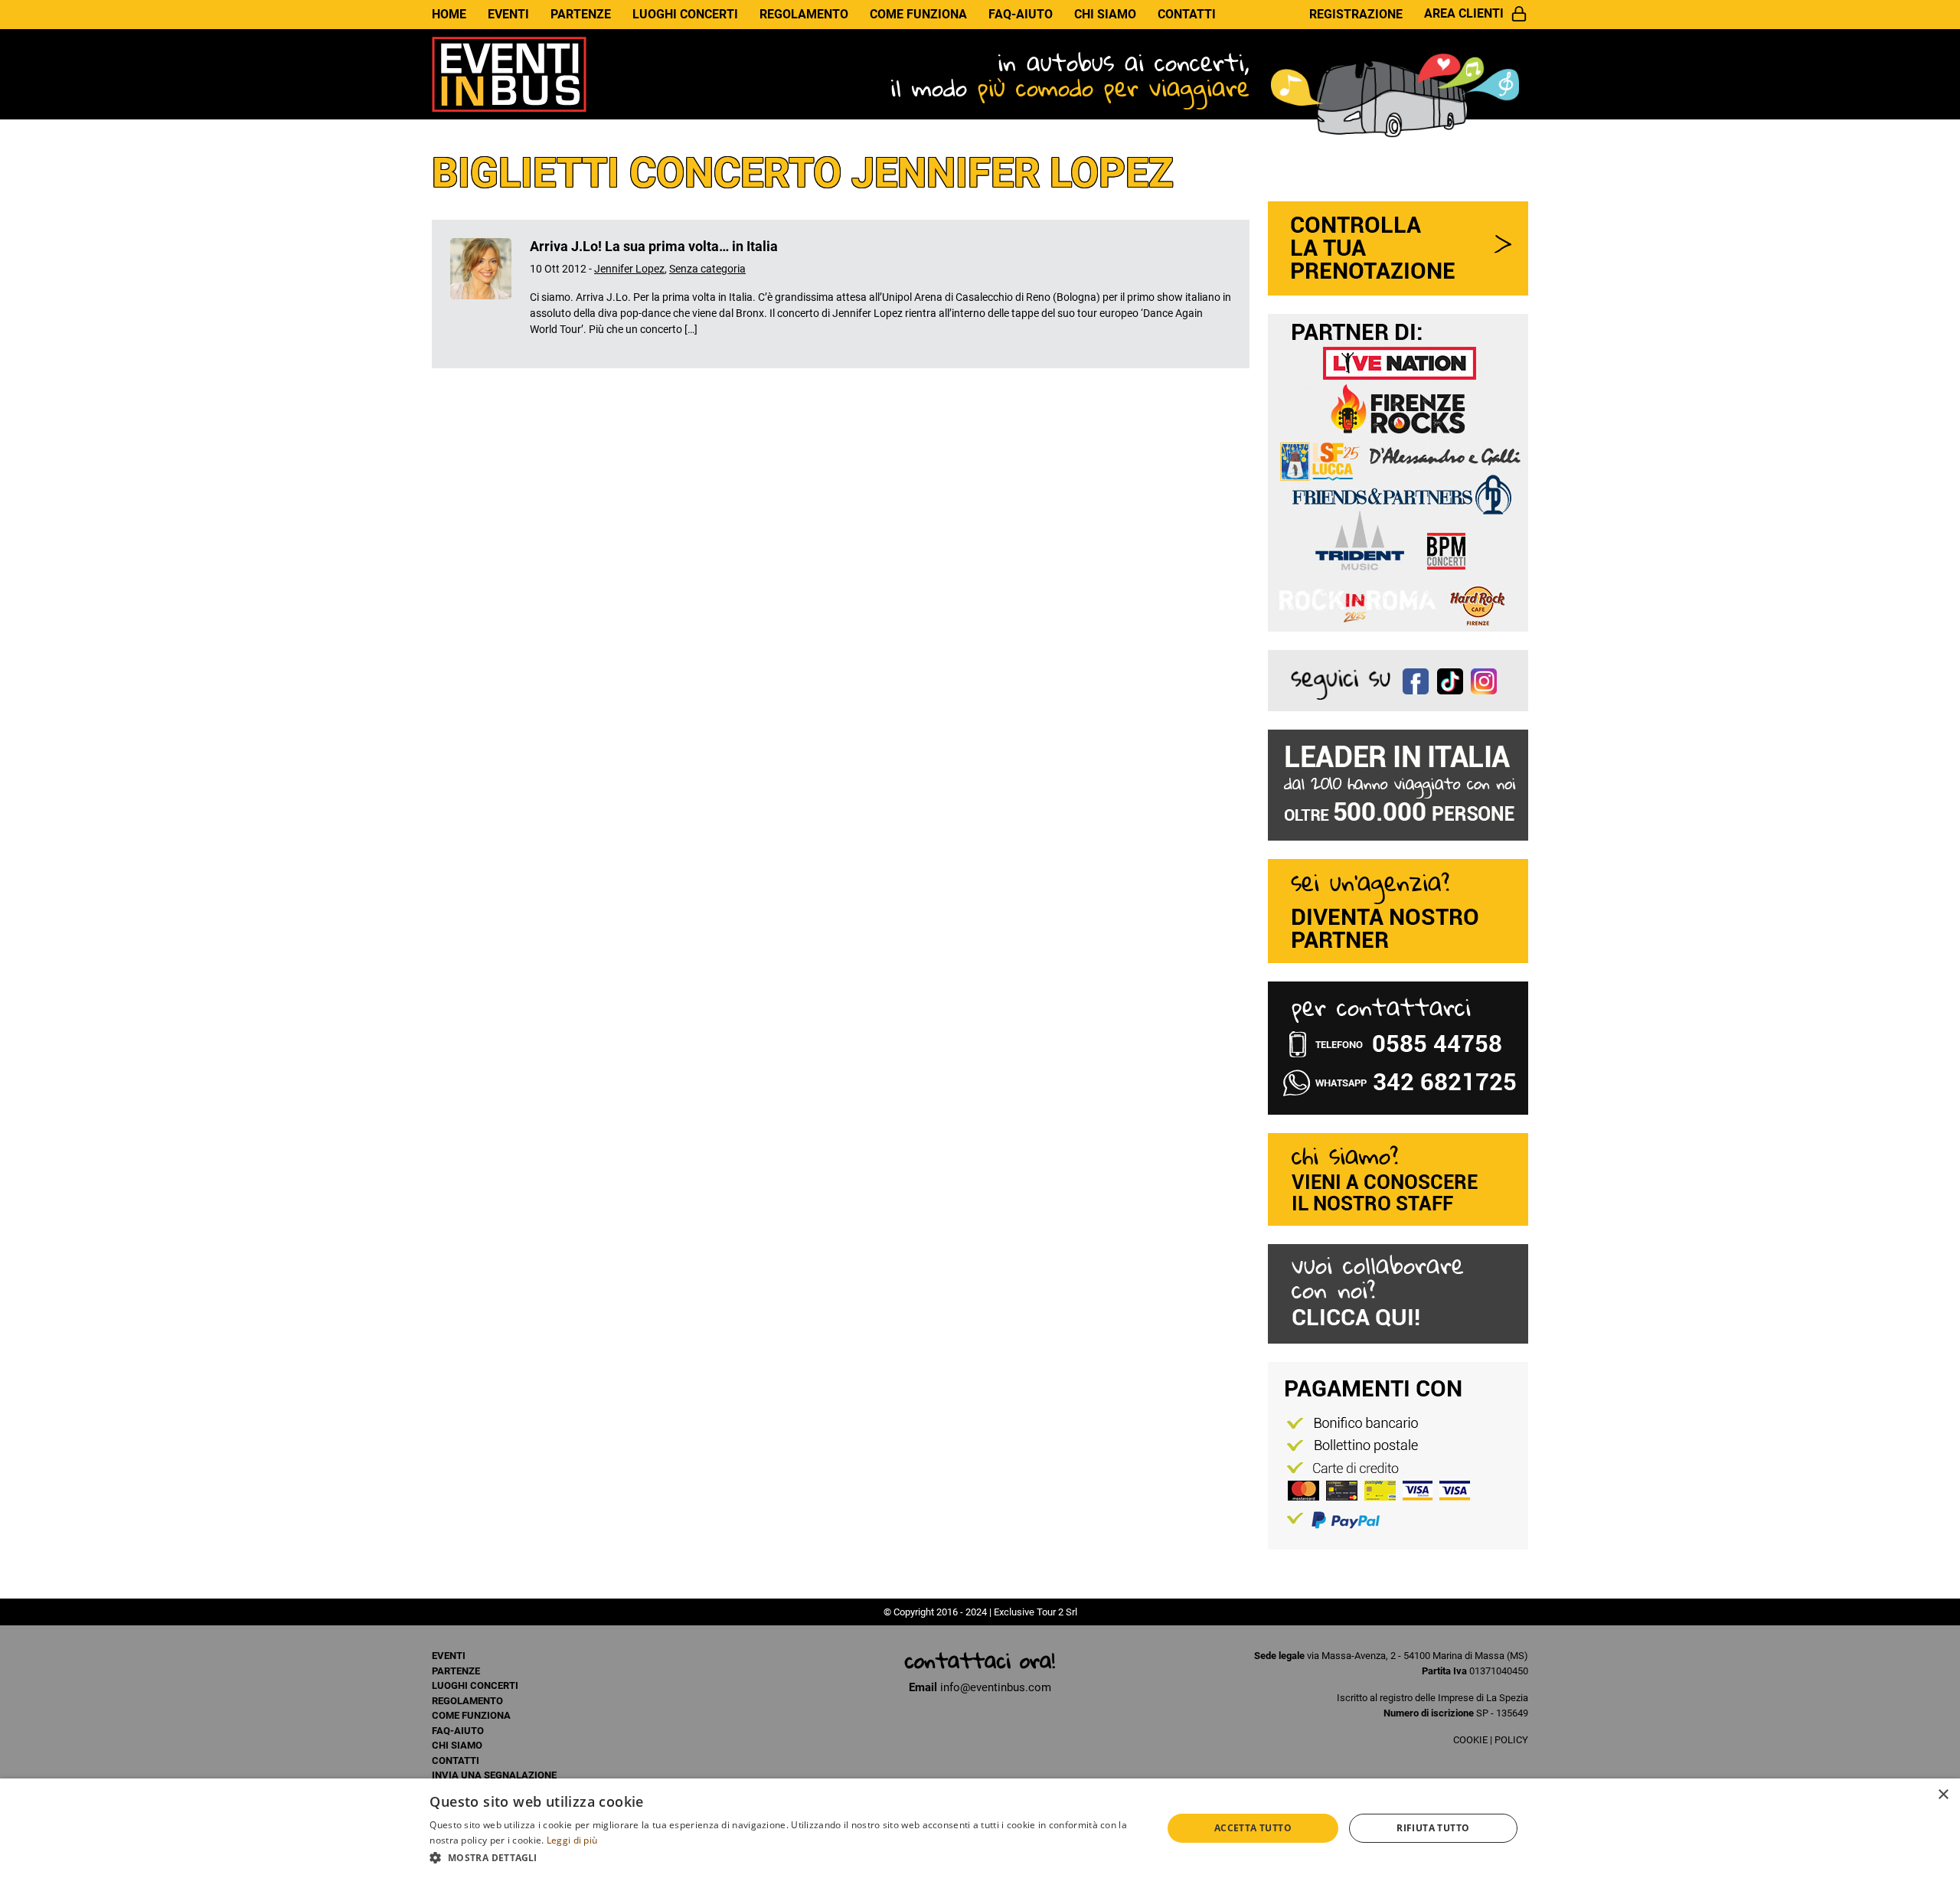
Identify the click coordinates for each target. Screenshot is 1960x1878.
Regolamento (804, 14)
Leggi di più (572, 1840)
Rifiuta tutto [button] (1433, 1828)
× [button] (1943, 1795)
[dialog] (980, 1828)
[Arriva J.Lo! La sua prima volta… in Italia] (481, 294)
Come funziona (918, 14)
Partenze (581, 14)
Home (449, 14)
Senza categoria (707, 269)
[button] (785, 1857)
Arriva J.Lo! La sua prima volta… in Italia (654, 246)
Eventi (508, 14)
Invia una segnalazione (494, 1775)
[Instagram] (1488, 679)
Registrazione (1356, 14)
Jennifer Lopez (629, 269)
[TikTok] (1454, 679)
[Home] (509, 73)
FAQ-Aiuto (1021, 14)
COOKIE (1470, 1740)
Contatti (1187, 14)
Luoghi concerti (685, 14)
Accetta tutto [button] (1253, 1828)
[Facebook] (1420, 679)
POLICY (1511, 1740)
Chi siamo (1105, 14)
